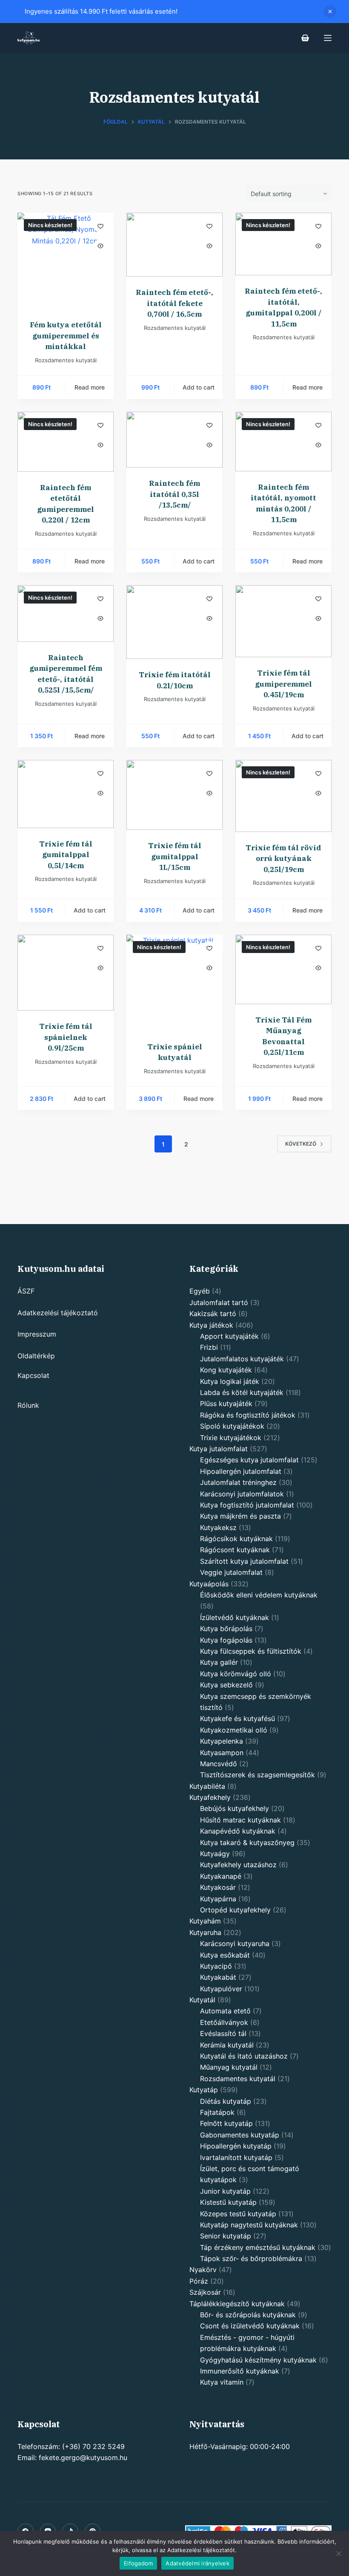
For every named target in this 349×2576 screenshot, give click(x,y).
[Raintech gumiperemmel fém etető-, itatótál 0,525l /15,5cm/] (66, 614)
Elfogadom (138, 2563)
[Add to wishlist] (100, 226)
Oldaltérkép (36, 1356)
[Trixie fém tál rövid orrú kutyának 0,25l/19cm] (283, 796)
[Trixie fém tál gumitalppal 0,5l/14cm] (66, 794)
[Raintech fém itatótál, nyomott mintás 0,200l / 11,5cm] (283, 442)
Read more (90, 387)
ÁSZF (26, 1291)
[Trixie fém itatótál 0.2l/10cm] (174, 622)
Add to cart (199, 387)
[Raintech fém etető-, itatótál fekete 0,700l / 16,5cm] (174, 245)
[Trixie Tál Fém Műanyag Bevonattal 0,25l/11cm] (283, 969)
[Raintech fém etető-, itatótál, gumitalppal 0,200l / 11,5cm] (283, 244)
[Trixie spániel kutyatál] (174, 983)
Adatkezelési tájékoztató (58, 1313)
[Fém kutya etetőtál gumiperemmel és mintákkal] (66, 261)
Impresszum (37, 1334)
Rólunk (28, 1405)
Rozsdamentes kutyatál (66, 360)
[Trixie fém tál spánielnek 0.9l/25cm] (66, 973)
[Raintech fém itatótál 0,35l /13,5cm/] (174, 440)
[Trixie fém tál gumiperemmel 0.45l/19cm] (283, 621)
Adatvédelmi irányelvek (197, 2563)
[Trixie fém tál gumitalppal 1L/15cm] (174, 795)
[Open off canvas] (328, 38)
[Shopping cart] (305, 38)
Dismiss (330, 12)
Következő (301, 1144)
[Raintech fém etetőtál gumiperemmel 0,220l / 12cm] (66, 442)
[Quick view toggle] (100, 246)
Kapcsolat (33, 1375)
